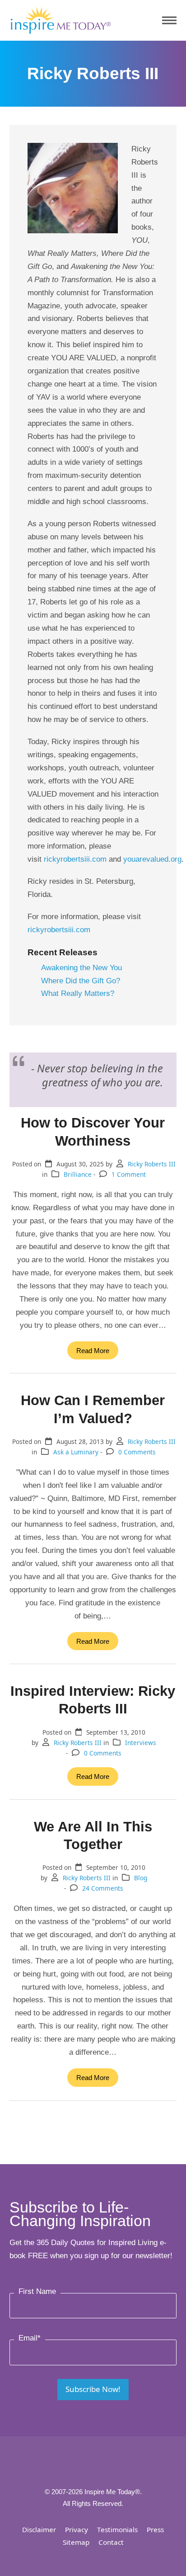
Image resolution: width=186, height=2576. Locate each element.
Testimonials (117, 2529)
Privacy (77, 2529)
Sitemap (76, 2542)
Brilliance (78, 1174)
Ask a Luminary (76, 1452)
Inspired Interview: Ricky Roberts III (93, 1700)
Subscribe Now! (93, 2389)
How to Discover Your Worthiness (93, 1131)
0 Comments (137, 1452)
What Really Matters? (78, 993)
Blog (141, 1878)
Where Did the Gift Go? (81, 981)
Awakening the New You (81, 968)
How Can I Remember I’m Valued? (93, 1409)
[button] (169, 21)
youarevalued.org (152, 859)
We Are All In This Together (93, 1835)
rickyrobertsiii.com (75, 859)
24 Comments (103, 1888)
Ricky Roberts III (152, 1164)
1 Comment (129, 1174)
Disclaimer (39, 2529)
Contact (111, 2542)
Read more (93, 1351)
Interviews (141, 1743)
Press (155, 2529)
